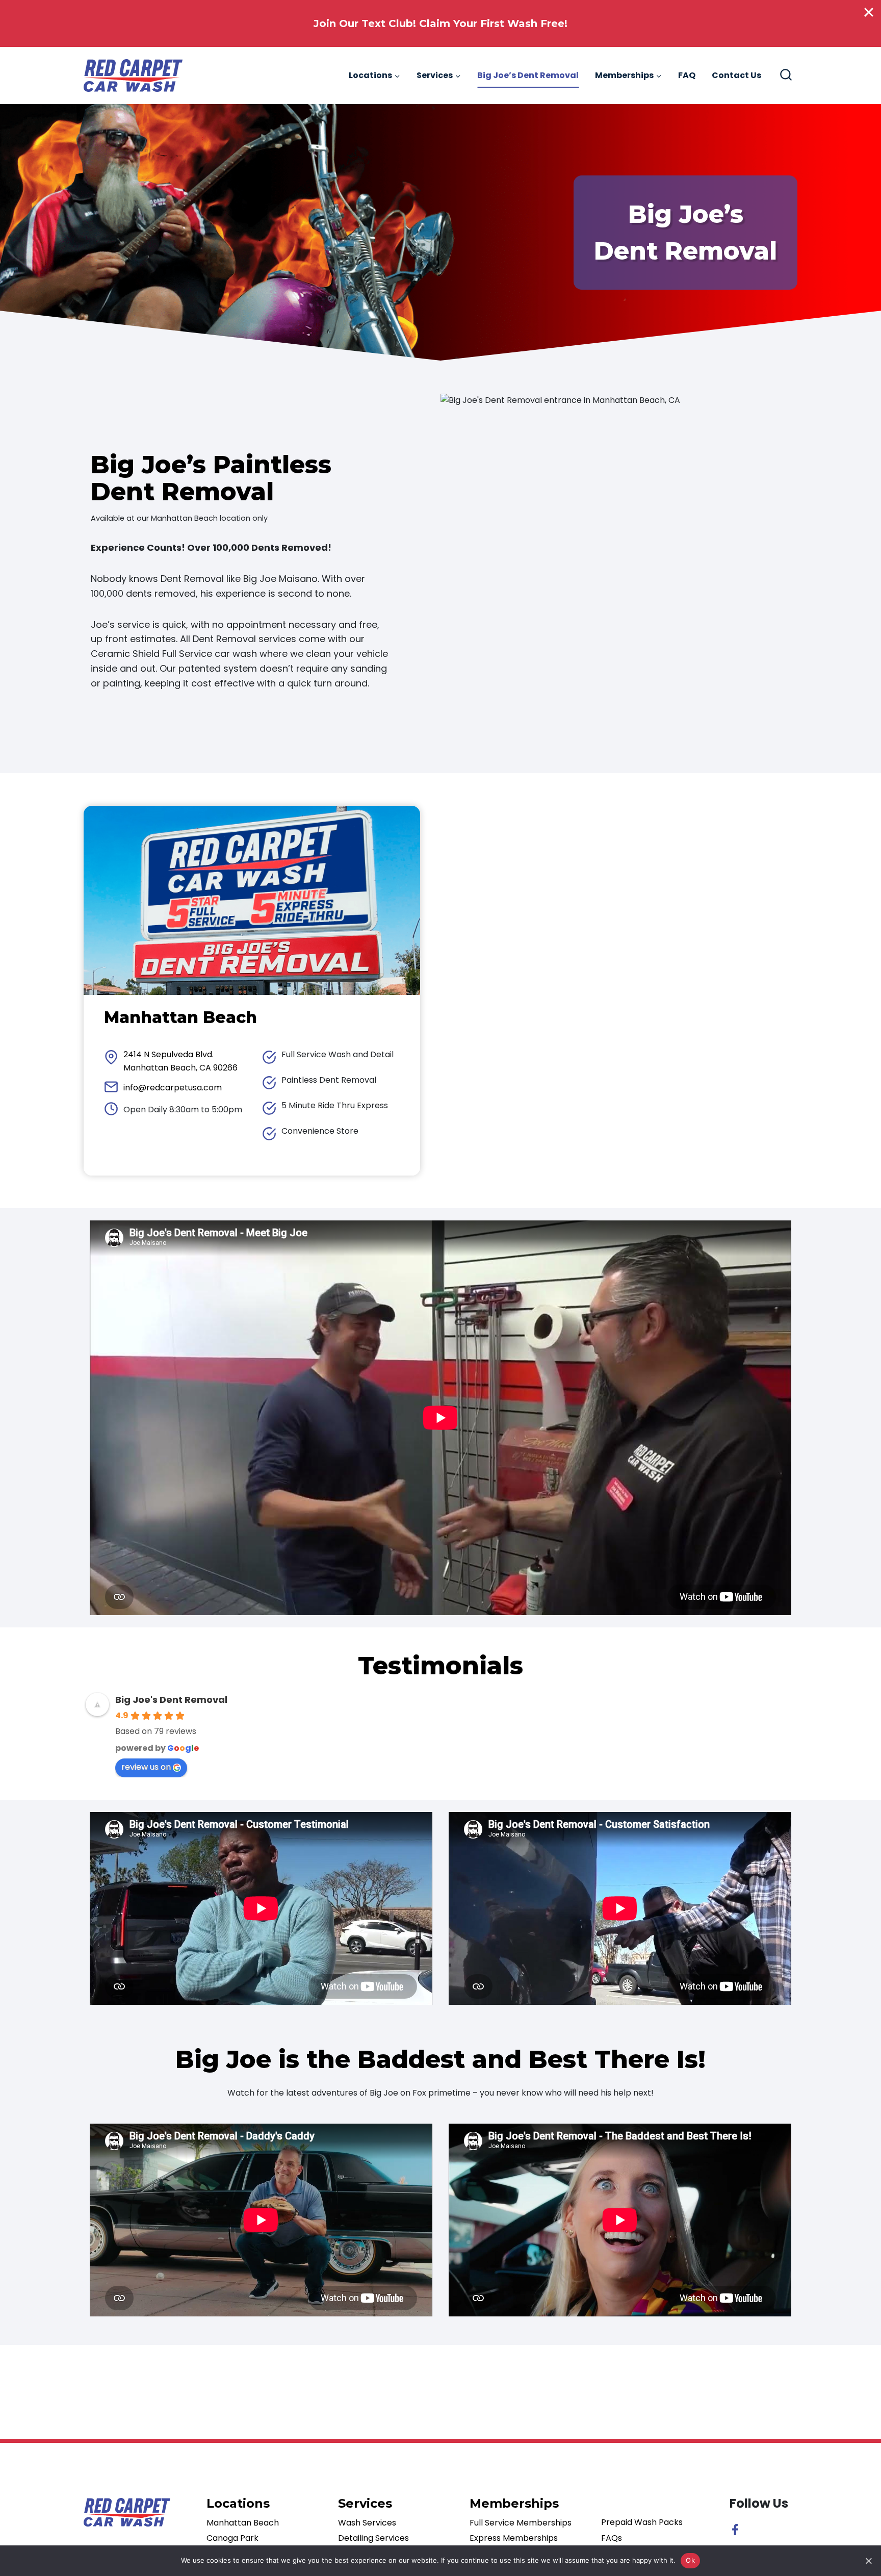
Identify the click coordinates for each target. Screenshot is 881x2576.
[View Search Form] (786, 76)
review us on (154, 1767)
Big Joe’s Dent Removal (528, 75)
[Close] (869, 12)
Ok (690, 2560)
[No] (868, 2561)
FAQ (687, 75)
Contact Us (736, 75)
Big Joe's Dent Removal (171, 1700)
